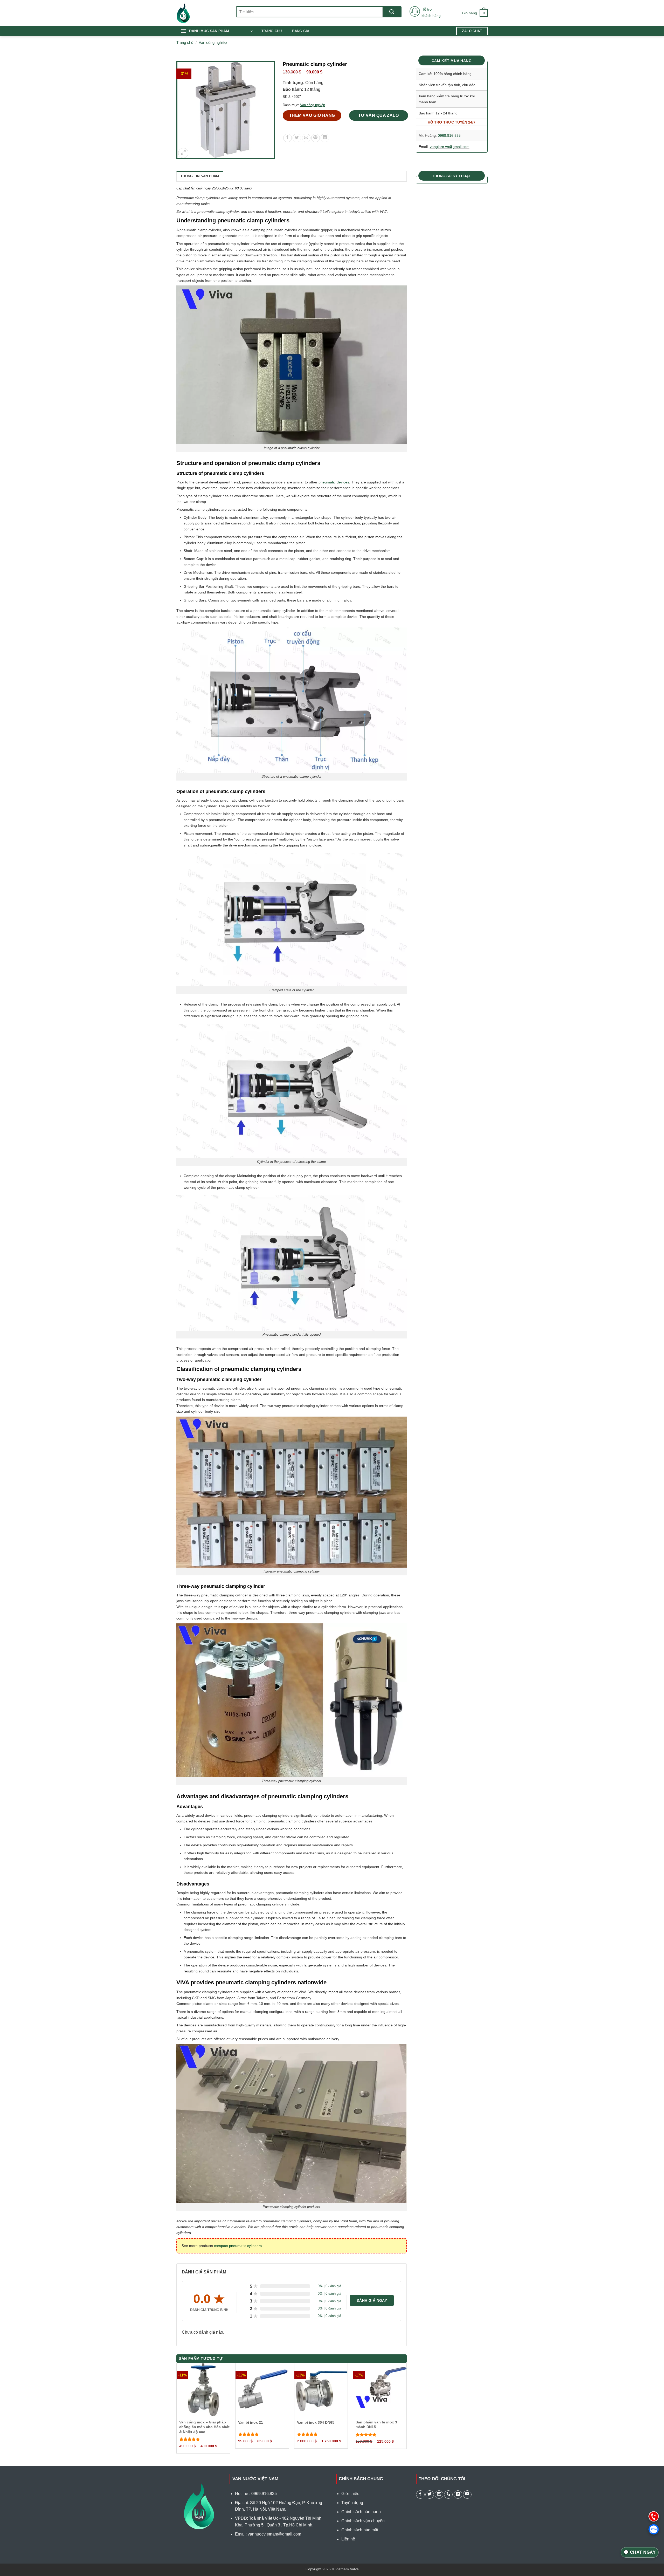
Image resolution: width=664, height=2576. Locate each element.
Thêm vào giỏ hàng (312, 115)
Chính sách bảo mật (360, 2530)
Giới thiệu (350, 2494)
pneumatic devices (334, 482)
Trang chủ (272, 31)
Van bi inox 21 (251, 2422)
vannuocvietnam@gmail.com (274, 2534)
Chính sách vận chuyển (363, 2521)
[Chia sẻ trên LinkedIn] (325, 138)
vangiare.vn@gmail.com (450, 147)
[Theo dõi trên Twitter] (430, 2495)
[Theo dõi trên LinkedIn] (458, 2495)
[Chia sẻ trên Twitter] (297, 138)
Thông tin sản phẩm (200, 176)
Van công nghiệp (213, 42)
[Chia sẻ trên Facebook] (288, 138)
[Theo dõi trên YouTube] (467, 2495)
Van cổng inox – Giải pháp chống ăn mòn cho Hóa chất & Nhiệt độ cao (204, 2427)
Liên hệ (348, 2539)
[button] (475, 13)
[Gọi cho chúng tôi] (448, 2495)
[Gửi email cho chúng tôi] (439, 2495)
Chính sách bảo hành (361, 2512)
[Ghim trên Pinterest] (316, 138)
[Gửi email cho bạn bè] (306, 138)
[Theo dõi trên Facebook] (420, 2495)
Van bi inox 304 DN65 (316, 2422)
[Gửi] (392, 12)
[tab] (200, 176)
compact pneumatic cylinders (238, 2246)
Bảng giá (301, 31)
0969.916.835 (449, 135)
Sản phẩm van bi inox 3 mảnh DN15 (376, 2424)
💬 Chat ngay (640, 2552)
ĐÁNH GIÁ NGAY (372, 2300)
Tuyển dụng (352, 2503)
